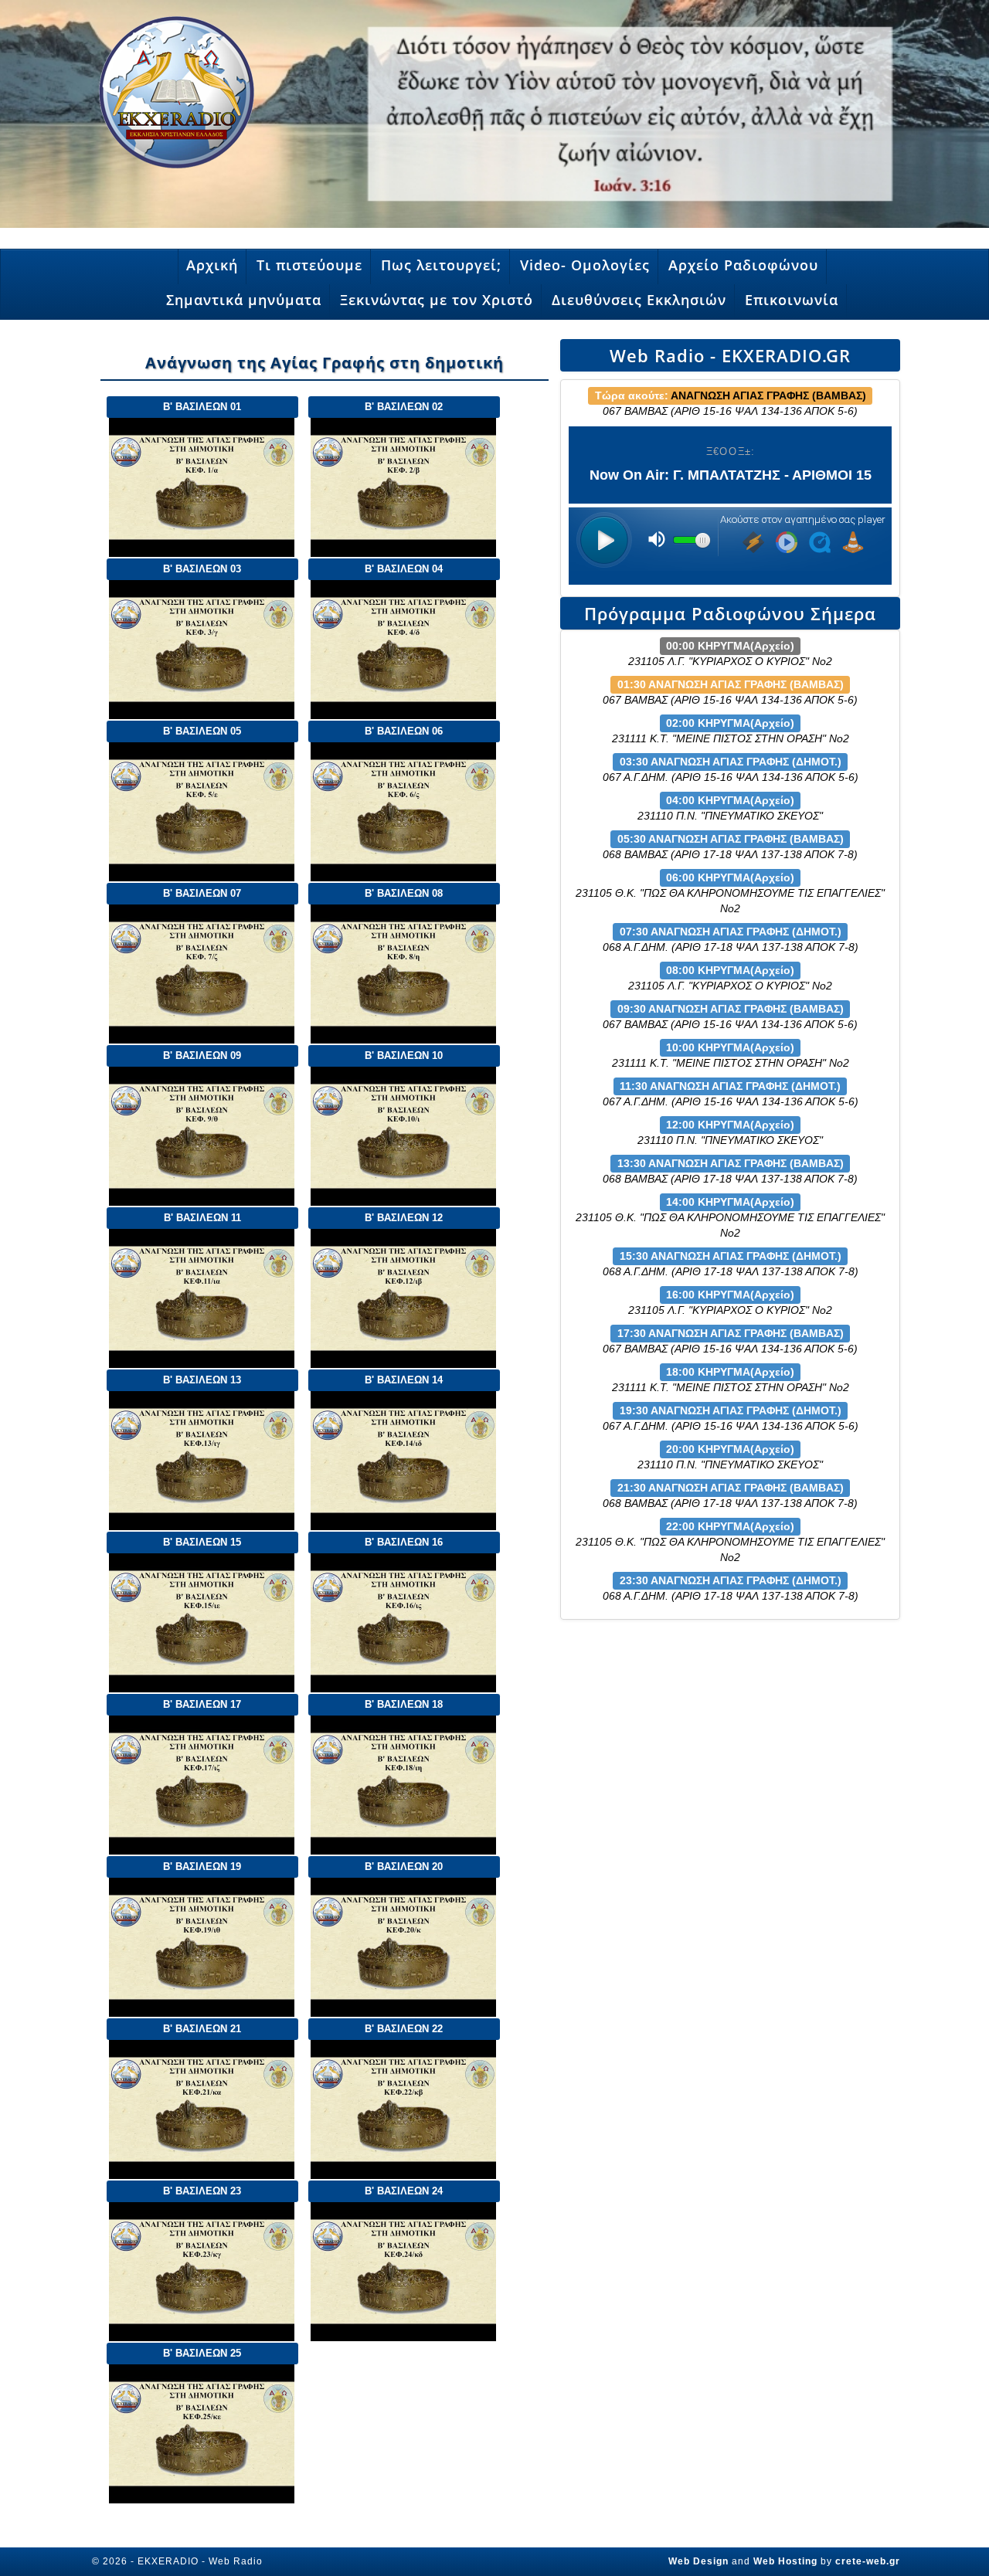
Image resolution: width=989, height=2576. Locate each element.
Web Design (698, 2561)
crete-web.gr (868, 2561)
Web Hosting (785, 2561)
